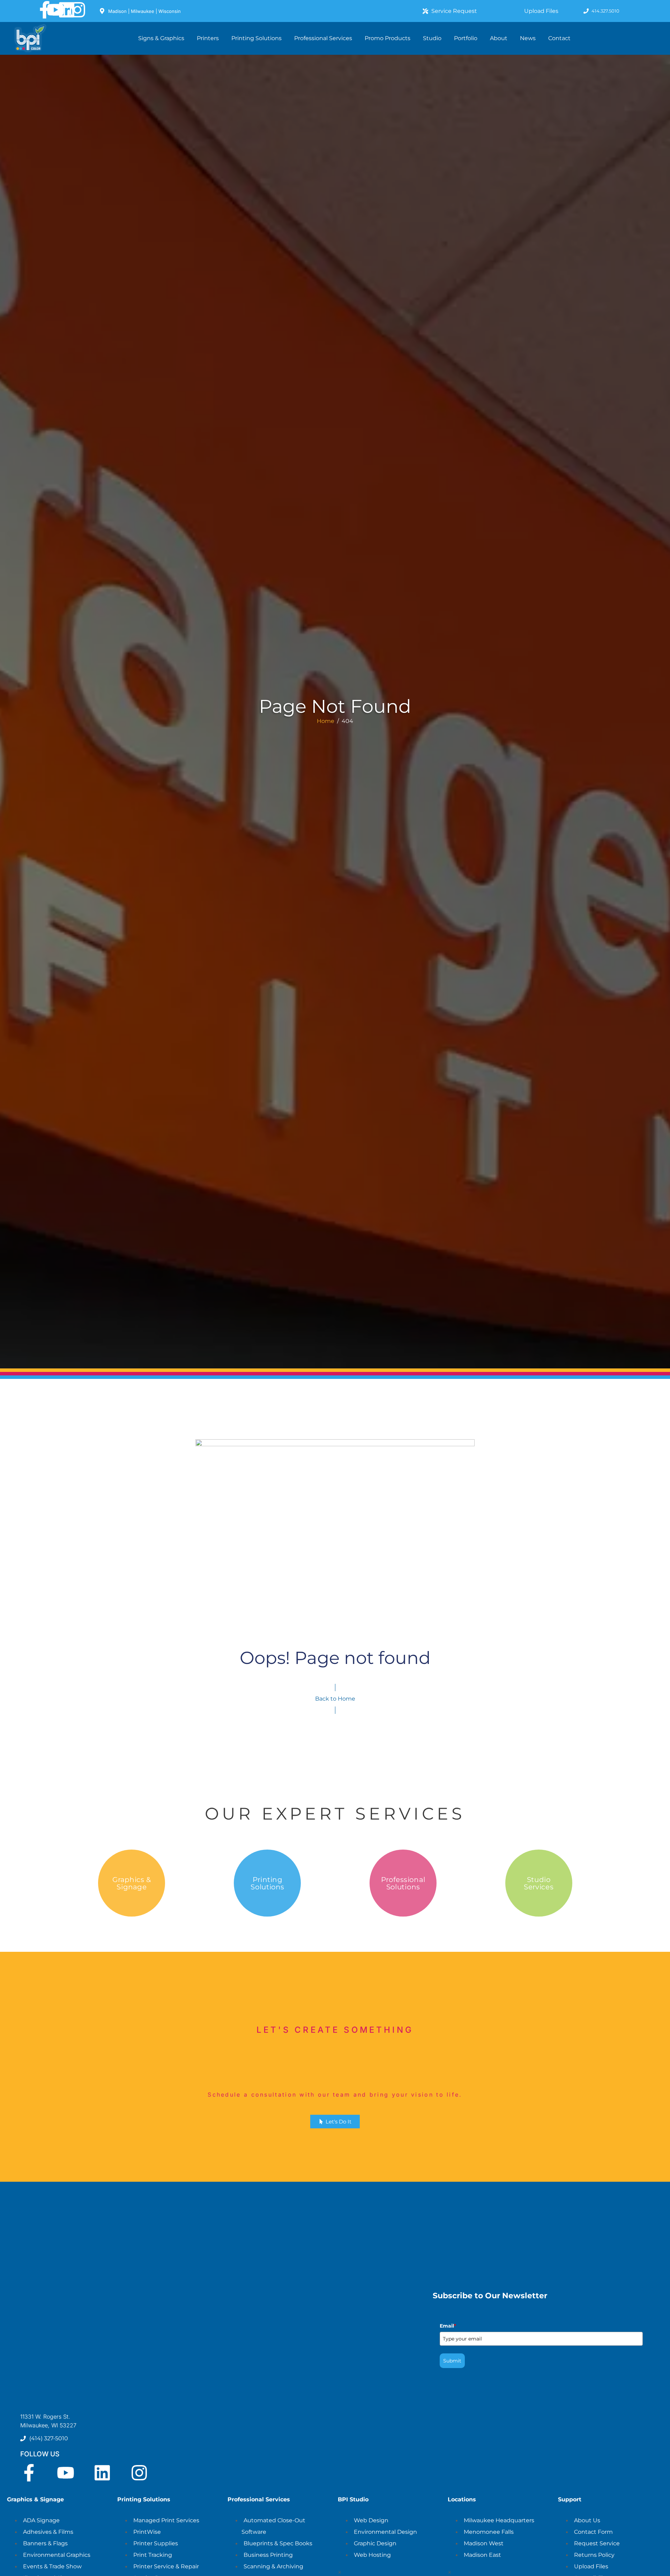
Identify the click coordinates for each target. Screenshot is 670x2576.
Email (448, 2326)
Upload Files (591, 2566)
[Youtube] (55, 10)
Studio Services (538, 1883)
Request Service (597, 2543)
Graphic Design (375, 2543)
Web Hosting (372, 2555)
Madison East (482, 2555)
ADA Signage (41, 2520)
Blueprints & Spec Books (278, 2543)
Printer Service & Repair (166, 2566)
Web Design (371, 2520)
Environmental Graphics (57, 2555)
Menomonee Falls (489, 2532)
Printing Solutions (267, 1883)
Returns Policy (594, 2555)
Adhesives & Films (48, 2532)
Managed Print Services (166, 2520)
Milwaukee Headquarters (499, 2520)
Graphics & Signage (131, 1883)
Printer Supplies (156, 2543)
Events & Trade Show (52, 2566)
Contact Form (593, 2532)
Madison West (484, 2543)
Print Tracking (153, 2555)
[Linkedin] (67, 10)
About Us (587, 2520)
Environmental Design (385, 2532)
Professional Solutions (403, 1883)
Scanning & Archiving (273, 2566)
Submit (452, 2361)
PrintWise (147, 2532)
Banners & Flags (45, 2543)
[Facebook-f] (45, 10)
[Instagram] (77, 10)
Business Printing (268, 2555)
